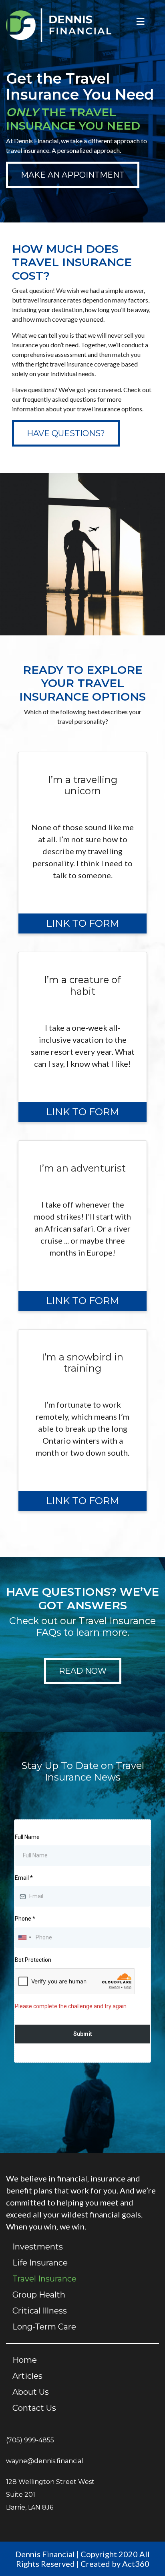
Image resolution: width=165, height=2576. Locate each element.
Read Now (83, 1671)
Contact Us (34, 2408)
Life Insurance (40, 2263)
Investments (38, 2247)
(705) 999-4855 (30, 2440)
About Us (31, 2392)
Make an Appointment (73, 175)
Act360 (136, 2564)
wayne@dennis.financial (45, 2461)
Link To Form (82, 923)
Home (25, 2360)
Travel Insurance (44, 2279)
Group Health (39, 2295)
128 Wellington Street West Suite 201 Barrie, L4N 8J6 (50, 2495)
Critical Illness (40, 2311)
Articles (27, 2376)
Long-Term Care (44, 2327)
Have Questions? (66, 433)
